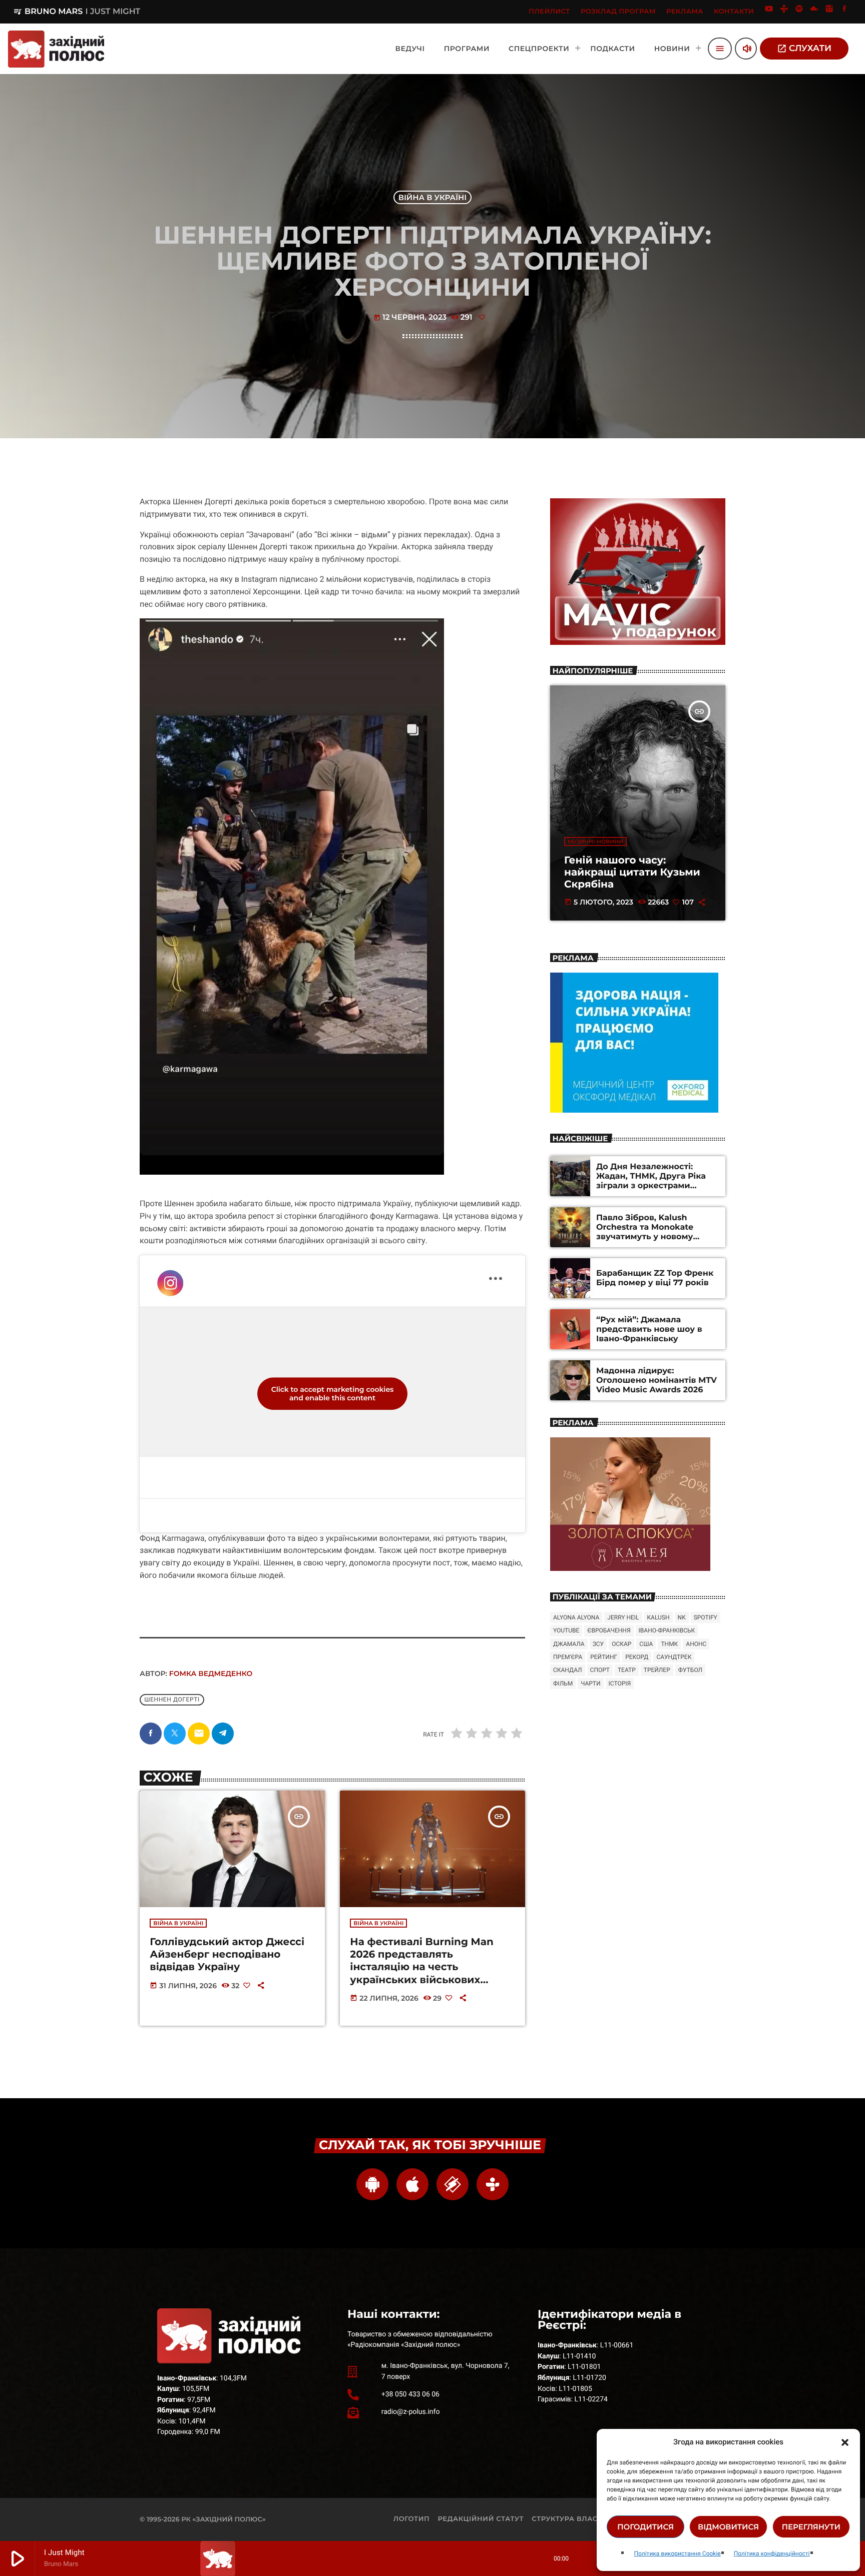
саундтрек (674, 1657)
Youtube (566, 1630)
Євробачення (609, 1630)
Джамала (569, 1644)
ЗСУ (598, 1644)
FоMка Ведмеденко (211, 1673)
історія (620, 1683)
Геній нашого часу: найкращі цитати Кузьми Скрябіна (632, 873)
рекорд (637, 1657)
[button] (845, 2442)
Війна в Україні (432, 197)
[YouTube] (769, 12)
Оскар (621, 1644)
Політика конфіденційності (772, 2553)
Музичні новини (595, 841)
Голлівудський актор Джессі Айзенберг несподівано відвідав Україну (227, 1955)
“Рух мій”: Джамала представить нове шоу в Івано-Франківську (649, 1330)
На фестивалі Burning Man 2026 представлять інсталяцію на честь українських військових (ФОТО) (421, 1967)
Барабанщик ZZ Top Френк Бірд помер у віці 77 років (655, 1278)
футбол (690, 1670)
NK (682, 1617)
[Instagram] (829, 12)
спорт (600, 1670)
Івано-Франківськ (667, 1630)
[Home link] (56, 49)
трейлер (657, 1670)
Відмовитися (728, 2527)
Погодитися (645, 2527)
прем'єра (568, 1657)
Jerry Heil (623, 1617)
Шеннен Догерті (172, 1700)
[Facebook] (844, 12)
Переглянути (811, 2527)
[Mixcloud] (814, 12)
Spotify (706, 1617)
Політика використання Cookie (677, 2553)
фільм (563, 1683)
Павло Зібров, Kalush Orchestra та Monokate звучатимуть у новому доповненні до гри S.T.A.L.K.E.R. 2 (645, 1237)
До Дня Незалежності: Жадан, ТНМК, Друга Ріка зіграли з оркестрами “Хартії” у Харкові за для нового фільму (651, 1186)
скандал (568, 1670)
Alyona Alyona (576, 1617)
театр (627, 1670)
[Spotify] (799, 12)
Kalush (659, 1617)
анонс (696, 1644)
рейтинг (604, 1657)
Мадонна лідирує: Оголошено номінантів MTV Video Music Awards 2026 (657, 1381)
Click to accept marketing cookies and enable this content (333, 1394)
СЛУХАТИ (804, 49)
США (646, 1644)
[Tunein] (784, 12)
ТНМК (669, 1644)
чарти (590, 1683)
